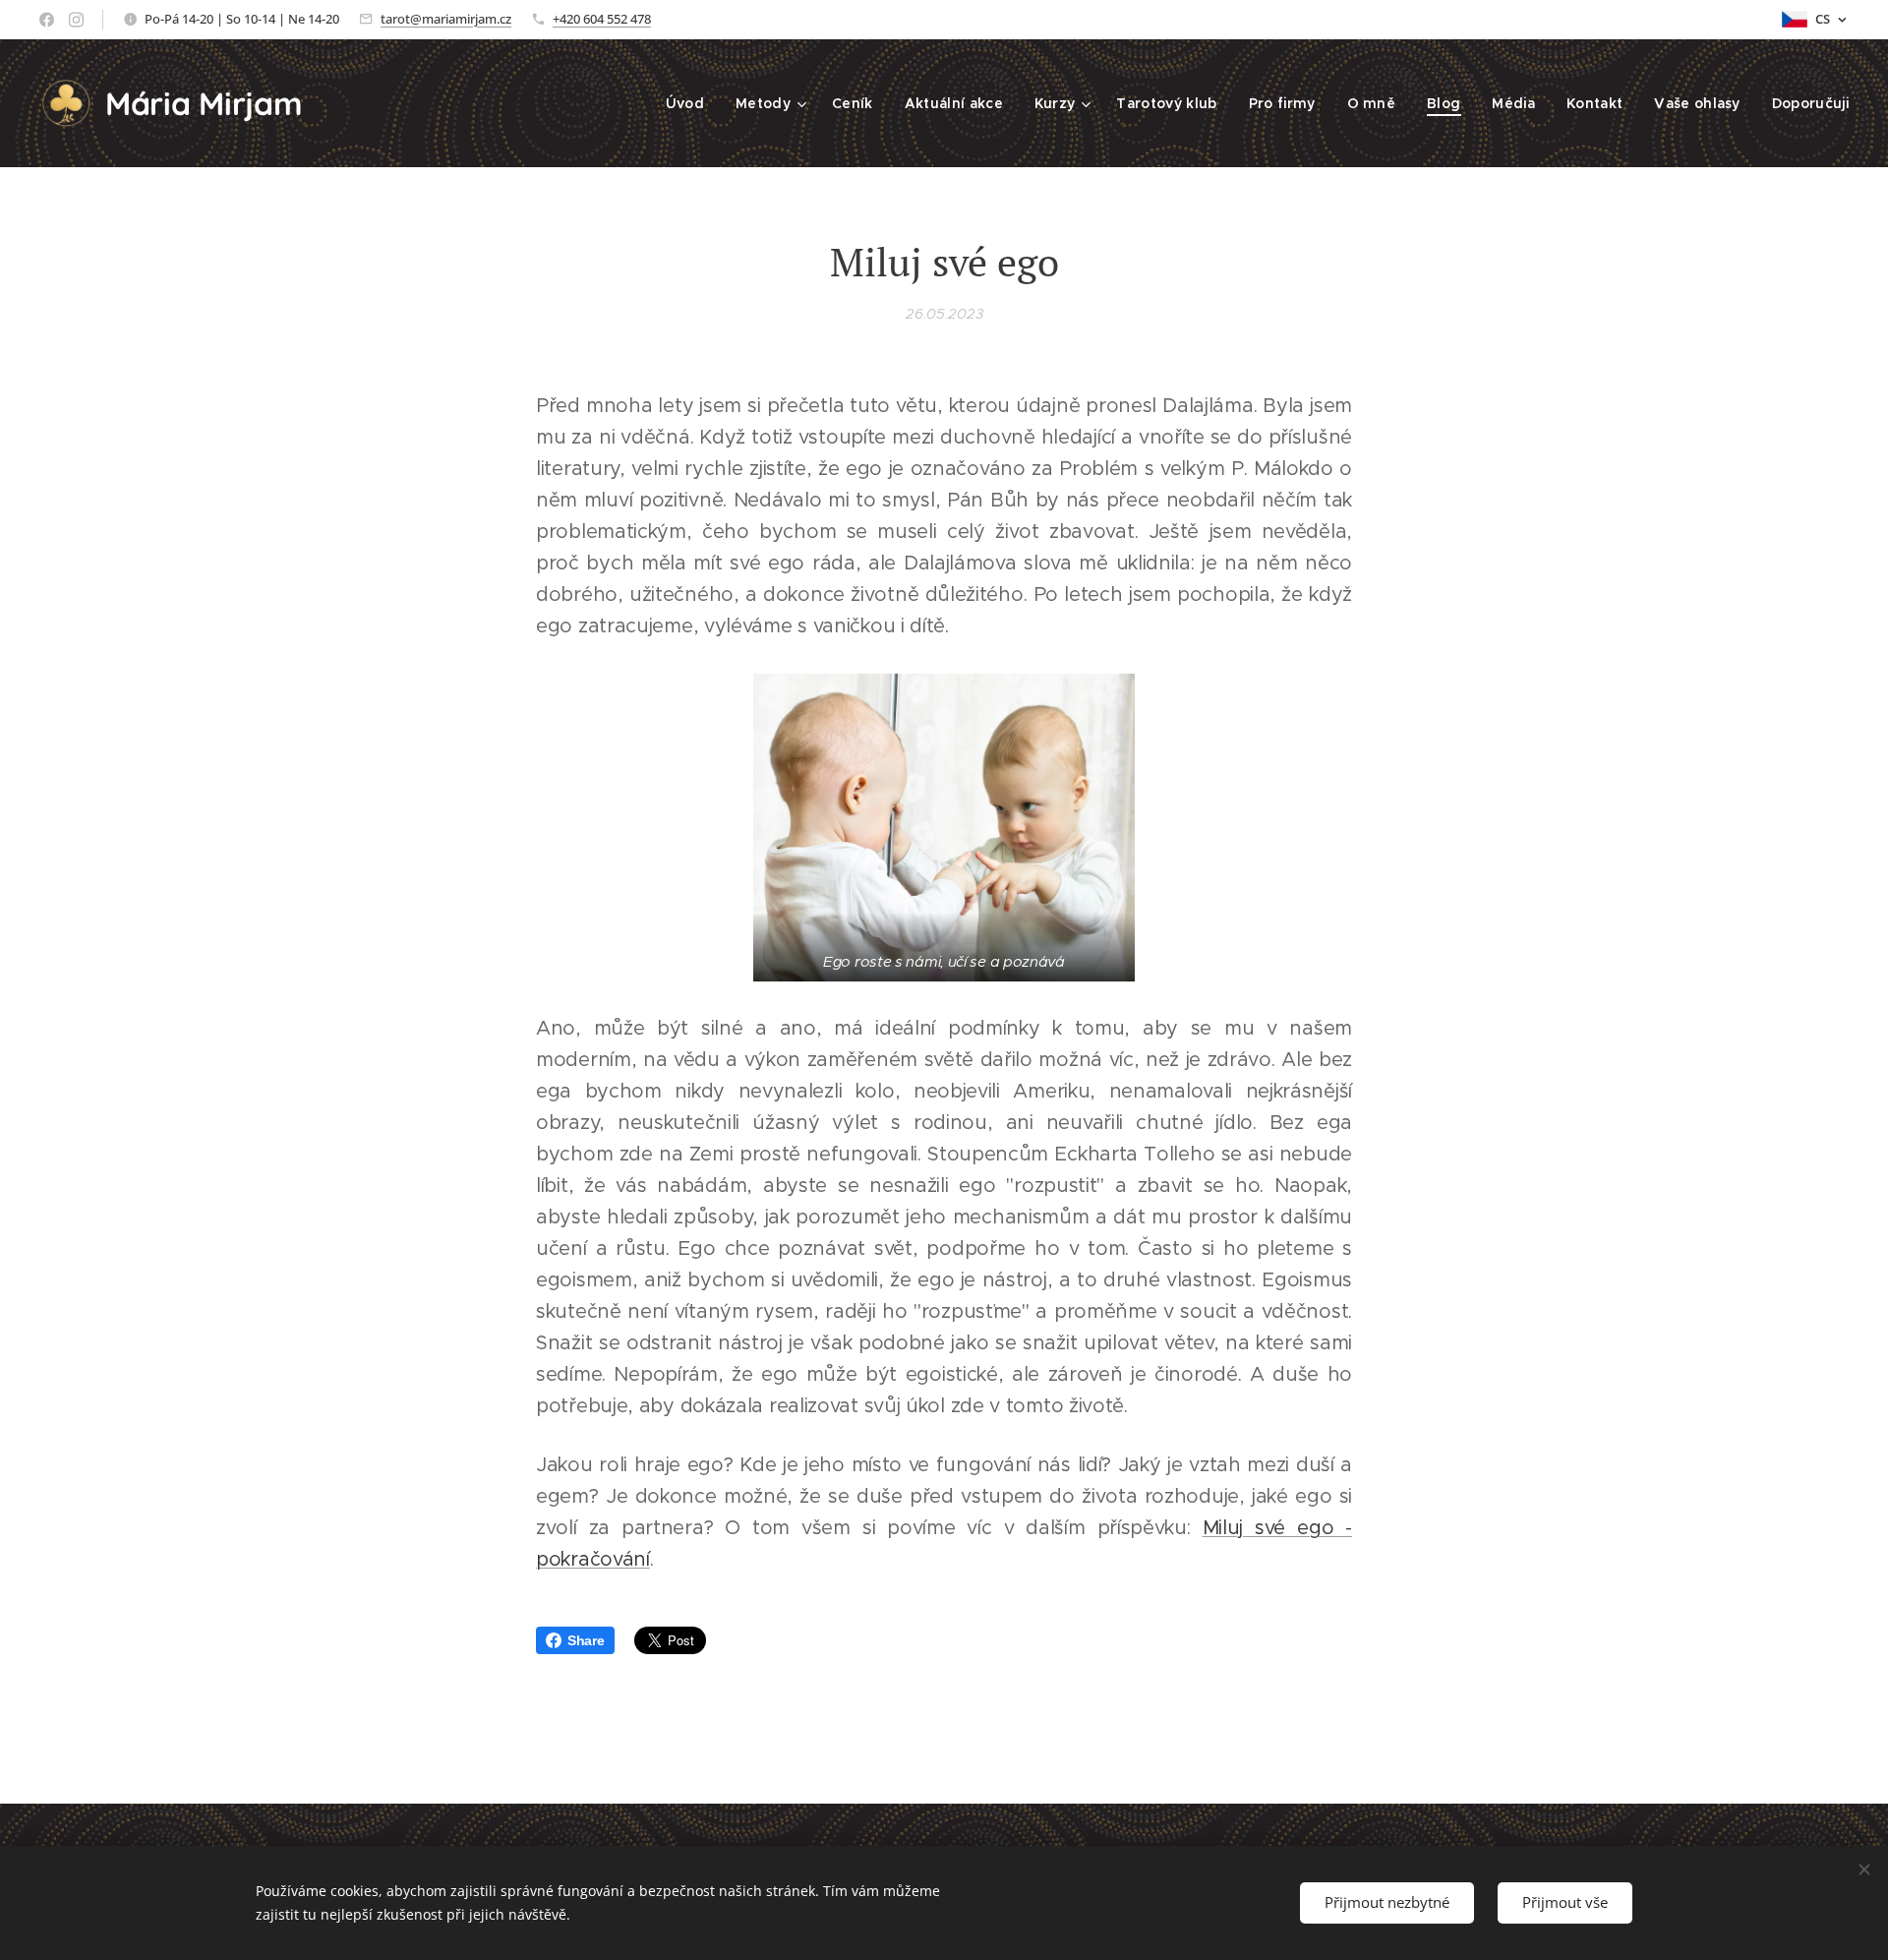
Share (586, 1640)
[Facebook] (47, 20)
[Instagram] (76, 20)
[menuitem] (690, 103)
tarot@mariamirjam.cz (446, 19)
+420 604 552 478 (602, 19)
